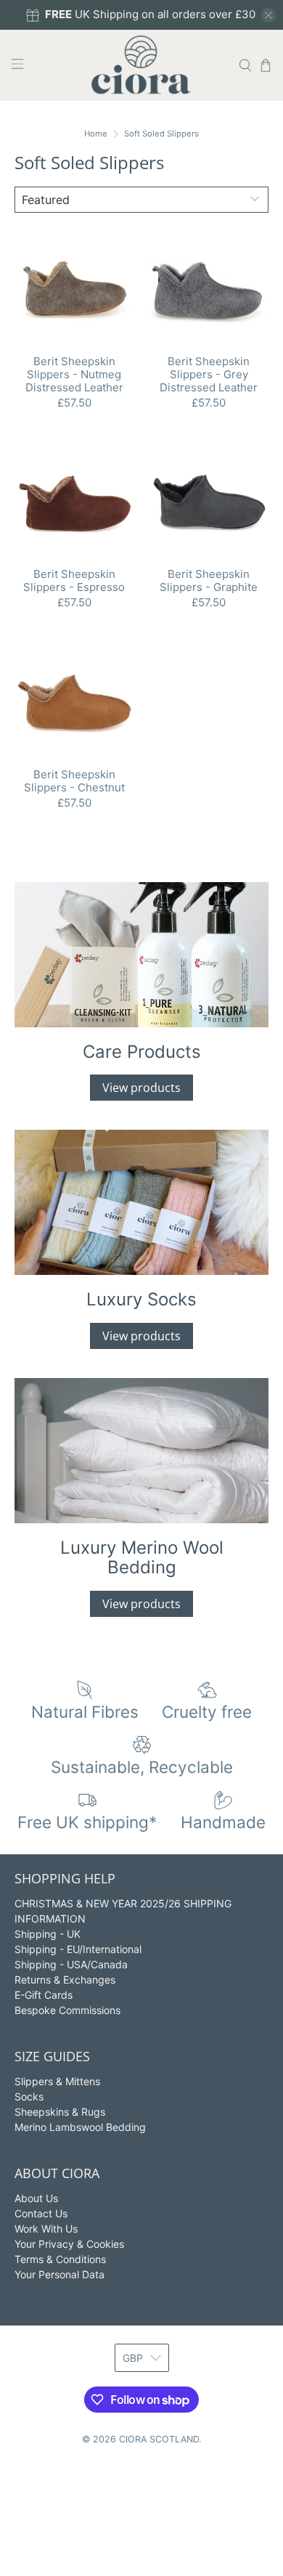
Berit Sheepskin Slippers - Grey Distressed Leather (209, 374)
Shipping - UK (48, 1934)
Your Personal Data (60, 2274)
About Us (36, 2198)
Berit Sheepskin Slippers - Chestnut (74, 781)
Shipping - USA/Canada (71, 1964)
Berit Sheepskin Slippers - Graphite (209, 580)
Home (96, 134)
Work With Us (46, 2229)
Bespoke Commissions (67, 2010)
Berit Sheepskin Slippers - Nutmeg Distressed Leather (74, 374)
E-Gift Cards (44, 1995)
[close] (268, 15)
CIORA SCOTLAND (159, 2439)
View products (141, 1088)
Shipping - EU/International (78, 1949)
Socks (29, 2096)
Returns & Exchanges (65, 1980)
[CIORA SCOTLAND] (142, 65)
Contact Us (41, 2213)
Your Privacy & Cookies (69, 2244)
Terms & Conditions (60, 2259)
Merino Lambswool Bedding (80, 2127)
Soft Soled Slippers (161, 134)
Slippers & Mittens (57, 2081)
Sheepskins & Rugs (60, 2112)
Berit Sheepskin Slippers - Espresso (74, 580)
